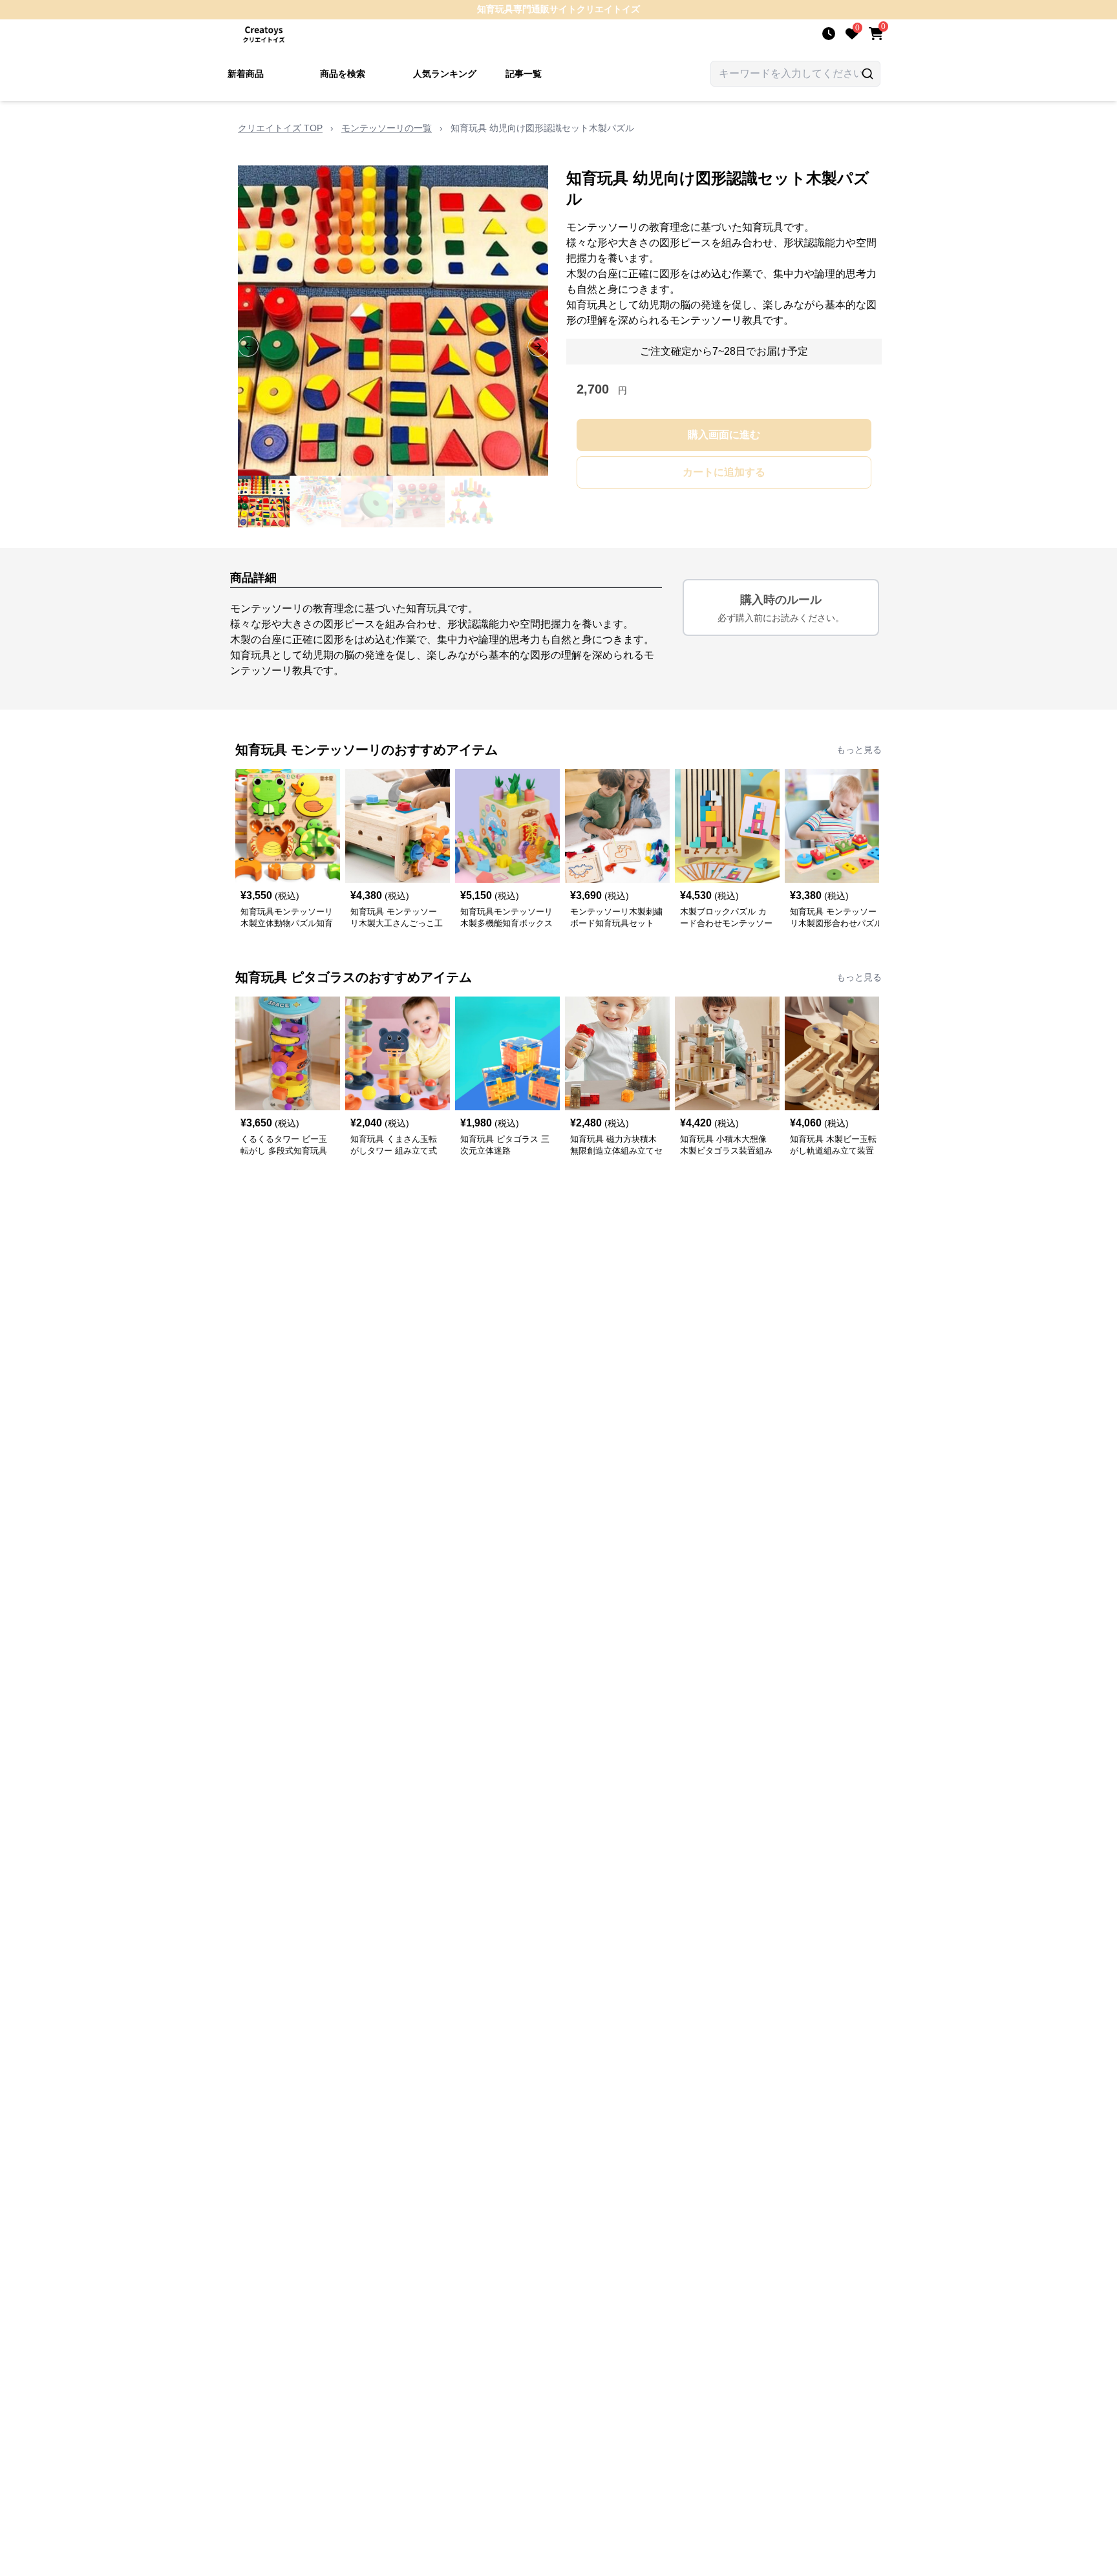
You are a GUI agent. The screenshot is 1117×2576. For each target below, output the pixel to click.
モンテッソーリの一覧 (387, 128)
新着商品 (246, 74)
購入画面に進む (724, 435)
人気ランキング (445, 74)
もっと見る (859, 750)
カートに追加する (724, 472)
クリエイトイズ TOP (280, 128)
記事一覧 (524, 74)
